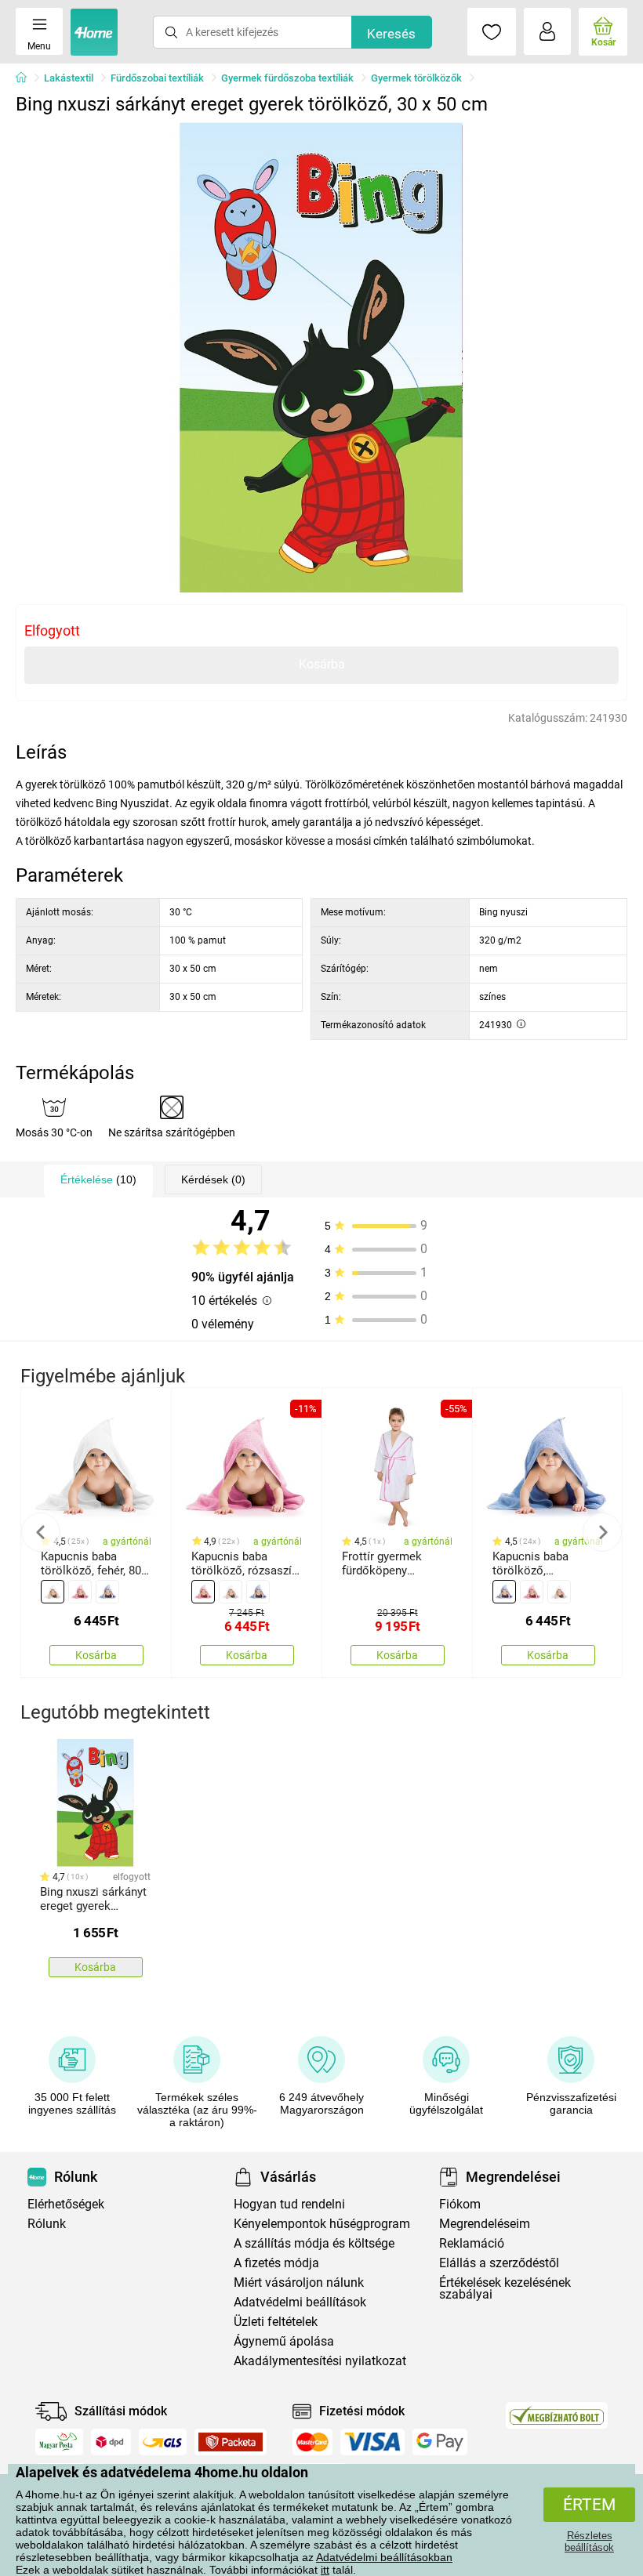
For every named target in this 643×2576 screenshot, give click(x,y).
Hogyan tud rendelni (289, 2204)
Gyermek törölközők (416, 78)
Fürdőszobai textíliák (157, 78)
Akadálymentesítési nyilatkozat (320, 2361)
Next (602, 1532)
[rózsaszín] (80, 1592)
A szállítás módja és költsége (314, 2243)
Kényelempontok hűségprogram (322, 2224)
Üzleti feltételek (276, 2322)
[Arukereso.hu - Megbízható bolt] (557, 2415)
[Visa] (372, 2442)
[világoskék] (107, 1592)
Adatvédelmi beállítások (300, 2302)
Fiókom (460, 2204)
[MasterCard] (312, 2442)
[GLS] (163, 2442)
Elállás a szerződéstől (499, 2263)
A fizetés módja (276, 2263)
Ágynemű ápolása (284, 2341)
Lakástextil (69, 78)
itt (325, 2570)
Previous (41, 1532)
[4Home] (27, 78)
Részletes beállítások (589, 2542)
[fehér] (53, 1592)
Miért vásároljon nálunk (299, 2283)
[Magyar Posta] (59, 2442)
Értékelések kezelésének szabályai (505, 2288)
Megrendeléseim (485, 2224)
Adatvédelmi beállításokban (384, 2557)
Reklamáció (472, 2243)
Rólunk (47, 2224)
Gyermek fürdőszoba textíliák (287, 78)
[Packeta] (231, 2442)
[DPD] (111, 2442)
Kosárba (322, 664)
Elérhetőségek (66, 2204)
